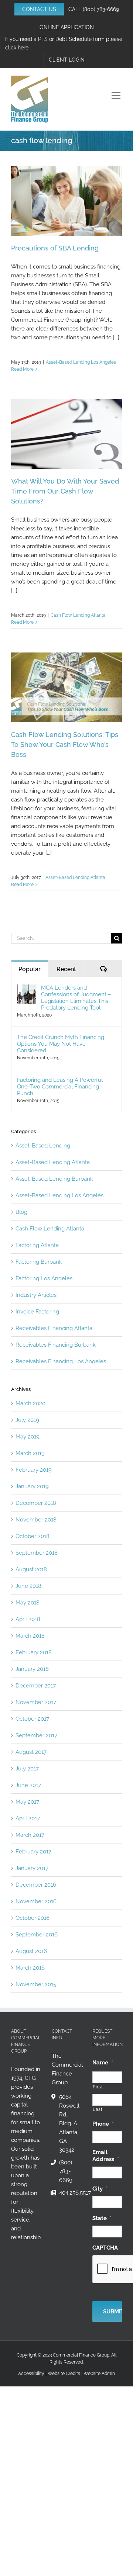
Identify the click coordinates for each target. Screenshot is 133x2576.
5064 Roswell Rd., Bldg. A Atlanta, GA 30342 (69, 2123)
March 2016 (30, 1968)
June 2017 (28, 1785)
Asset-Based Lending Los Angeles (81, 362)
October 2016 (33, 1918)
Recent (66, 969)
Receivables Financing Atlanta (54, 1328)
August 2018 (31, 1569)
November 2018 (36, 1520)
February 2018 (34, 1652)
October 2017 (32, 1719)
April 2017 (28, 1818)
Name (103, 2063)
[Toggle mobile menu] (117, 96)
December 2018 (36, 1503)
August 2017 (31, 1752)
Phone (103, 2124)
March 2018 (30, 1636)
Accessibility (31, 2374)
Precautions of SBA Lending (55, 248)
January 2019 (32, 1486)
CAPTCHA (105, 2248)
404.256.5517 (70, 2193)
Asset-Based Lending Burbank (54, 1179)
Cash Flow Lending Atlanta (78, 615)
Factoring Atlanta (37, 1245)
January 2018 (32, 1669)
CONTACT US (39, 9)
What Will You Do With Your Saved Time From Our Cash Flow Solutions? (65, 491)
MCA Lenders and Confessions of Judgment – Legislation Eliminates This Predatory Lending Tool (76, 998)
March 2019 (30, 1453)
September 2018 (37, 1553)
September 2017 (36, 1735)
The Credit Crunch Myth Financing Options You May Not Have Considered (61, 1044)
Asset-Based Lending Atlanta (75, 877)
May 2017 (27, 1802)
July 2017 (27, 1769)
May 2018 (28, 1603)
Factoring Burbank (39, 1262)
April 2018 (28, 1619)
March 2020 (30, 1403)
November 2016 (36, 1901)
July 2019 (27, 1420)
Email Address (106, 2156)
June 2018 (28, 1586)
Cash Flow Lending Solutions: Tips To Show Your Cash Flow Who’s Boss (65, 745)
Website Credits (64, 2374)
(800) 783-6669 (101, 9)
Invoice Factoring (37, 1312)
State (102, 2218)
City (100, 2189)
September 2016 (37, 1935)
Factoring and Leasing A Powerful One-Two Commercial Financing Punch (60, 1087)
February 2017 (33, 1852)
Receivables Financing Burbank (56, 1345)
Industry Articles (36, 1295)
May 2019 (28, 1437)
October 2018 (33, 1536)
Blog (21, 1212)
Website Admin (99, 2374)
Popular (30, 969)
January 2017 (32, 1868)
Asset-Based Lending (43, 1146)
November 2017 (36, 1702)
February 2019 (34, 1470)
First (98, 2087)
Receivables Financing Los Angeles (61, 1361)
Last (98, 2109)
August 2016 (31, 1951)
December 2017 (36, 1686)
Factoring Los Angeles (44, 1278)
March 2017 (30, 1835)
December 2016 (36, 1885)
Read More (22, 369)
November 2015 (36, 1984)
